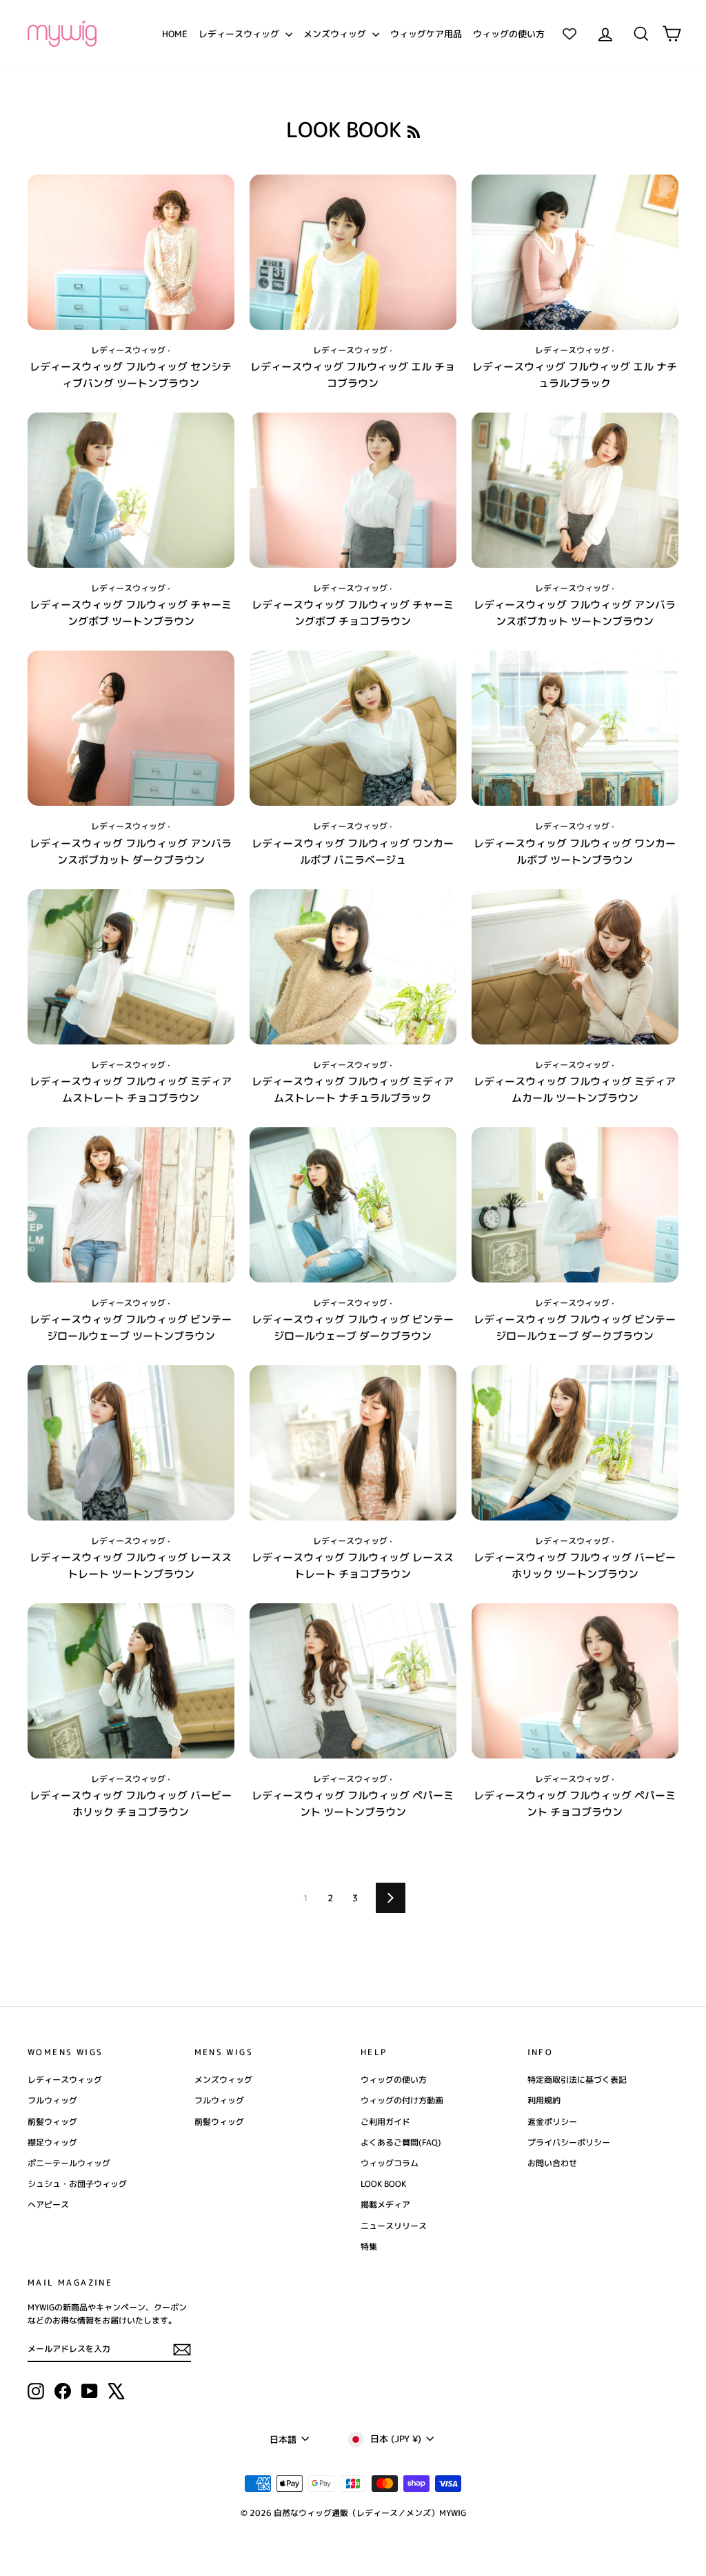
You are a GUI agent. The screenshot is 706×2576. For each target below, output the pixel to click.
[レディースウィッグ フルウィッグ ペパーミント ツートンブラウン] (353, 1681)
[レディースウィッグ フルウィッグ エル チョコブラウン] (353, 252)
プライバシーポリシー (569, 2142)
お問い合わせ (552, 2163)
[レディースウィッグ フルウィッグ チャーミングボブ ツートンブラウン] (131, 490)
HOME (175, 34)
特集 (369, 2247)
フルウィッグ (52, 2100)
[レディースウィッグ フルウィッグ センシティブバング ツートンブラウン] (131, 252)
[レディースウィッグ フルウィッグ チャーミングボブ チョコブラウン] (353, 490)
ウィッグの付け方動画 (402, 2100)
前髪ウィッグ (52, 2122)
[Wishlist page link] (569, 34)
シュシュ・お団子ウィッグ (77, 2184)
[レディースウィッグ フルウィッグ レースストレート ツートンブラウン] (131, 1443)
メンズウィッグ (336, 34)
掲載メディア (385, 2205)
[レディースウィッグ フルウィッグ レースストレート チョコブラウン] (353, 1443)
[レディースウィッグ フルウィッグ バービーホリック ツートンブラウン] (575, 1443)
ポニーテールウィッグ (69, 2163)
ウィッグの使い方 (509, 34)
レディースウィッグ (240, 34)
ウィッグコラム (390, 2163)
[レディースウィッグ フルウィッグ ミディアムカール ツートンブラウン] (575, 967)
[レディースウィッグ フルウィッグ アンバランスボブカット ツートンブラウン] (575, 490)
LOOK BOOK (383, 2184)
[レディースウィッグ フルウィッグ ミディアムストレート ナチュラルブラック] (353, 967)
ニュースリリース (394, 2226)
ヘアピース (48, 2205)
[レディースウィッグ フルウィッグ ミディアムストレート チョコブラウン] (131, 967)
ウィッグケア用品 (426, 34)
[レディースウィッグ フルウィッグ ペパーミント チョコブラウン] (575, 1681)
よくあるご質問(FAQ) (401, 2142)
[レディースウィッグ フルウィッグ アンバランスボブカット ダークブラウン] (131, 728)
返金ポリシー (552, 2122)
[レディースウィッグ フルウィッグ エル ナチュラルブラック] (575, 252)
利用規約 (544, 2100)
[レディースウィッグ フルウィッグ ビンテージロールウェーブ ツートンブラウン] (131, 1205)
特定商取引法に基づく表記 (577, 2080)
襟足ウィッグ (52, 2142)
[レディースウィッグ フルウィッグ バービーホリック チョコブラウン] (131, 1681)
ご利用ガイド (385, 2122)
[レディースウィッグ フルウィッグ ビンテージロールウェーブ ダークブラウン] (353, 1205)
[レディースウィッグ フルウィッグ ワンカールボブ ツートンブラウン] (575, 728)
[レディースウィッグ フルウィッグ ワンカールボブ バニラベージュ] (353, 728)
